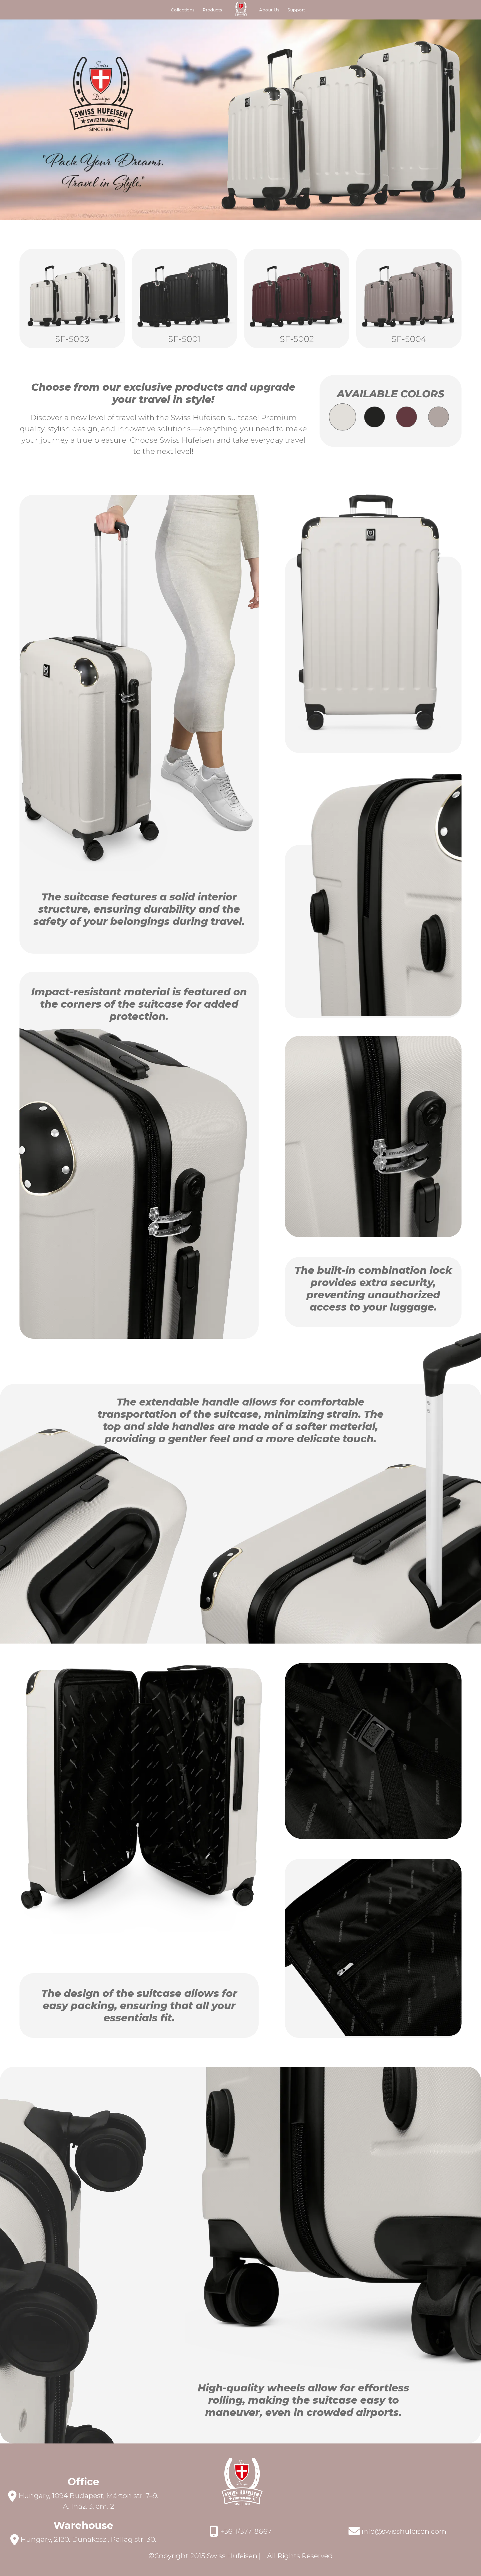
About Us (269, 10)
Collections (183, 10)
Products (212, 10)
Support (296, 10)
